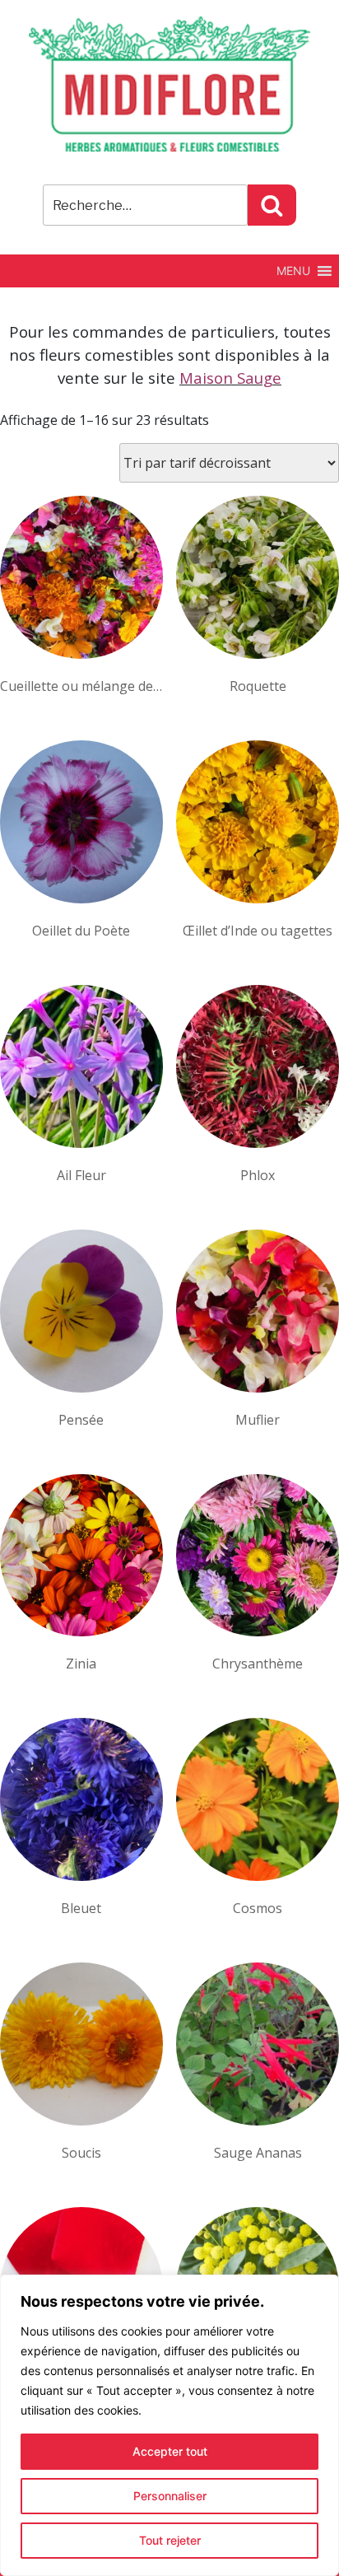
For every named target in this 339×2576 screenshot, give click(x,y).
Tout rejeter (170, 2540)
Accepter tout (170, 2451)
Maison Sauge (230, 378)
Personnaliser (170, 2496)
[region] (169, 2425)
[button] (293, 271)
